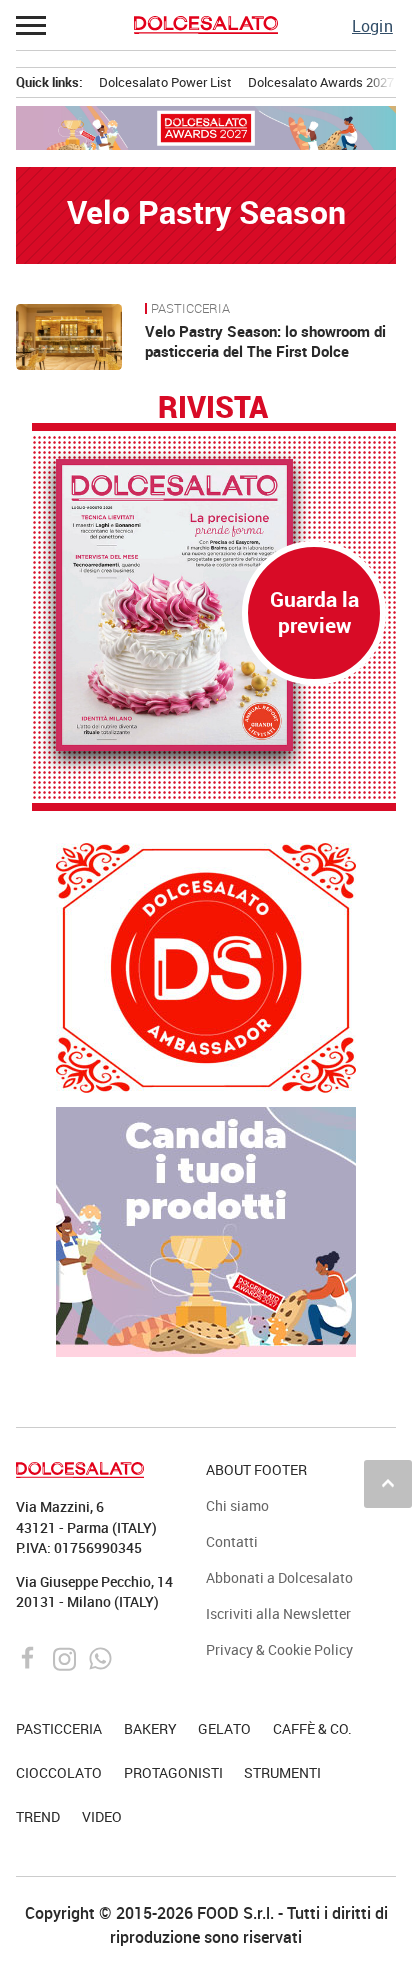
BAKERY (150, 1728)
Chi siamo (237, 1505)
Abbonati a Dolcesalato (279, 1577)
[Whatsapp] (100, 1657)
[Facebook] (30, 1657)
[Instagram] (66, 1657)
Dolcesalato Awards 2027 (321, 82)
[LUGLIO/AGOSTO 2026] (214, 605)
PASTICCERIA (190, 309)
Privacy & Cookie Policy (279, 1649)
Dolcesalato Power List (165, 82)
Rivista (213, 408)
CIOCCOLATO (59, 1772)
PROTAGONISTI (173, 1772)
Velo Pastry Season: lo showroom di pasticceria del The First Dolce (265, 341)
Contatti (232, 1541)
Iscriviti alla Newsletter (278, 1613)
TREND (38, 1816)
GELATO (224, 1728)
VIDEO (102, 1816)
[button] (32, 25)
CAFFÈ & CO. (312, 1728)
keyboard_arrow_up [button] (388, 1483)
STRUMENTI (282, 1772)
